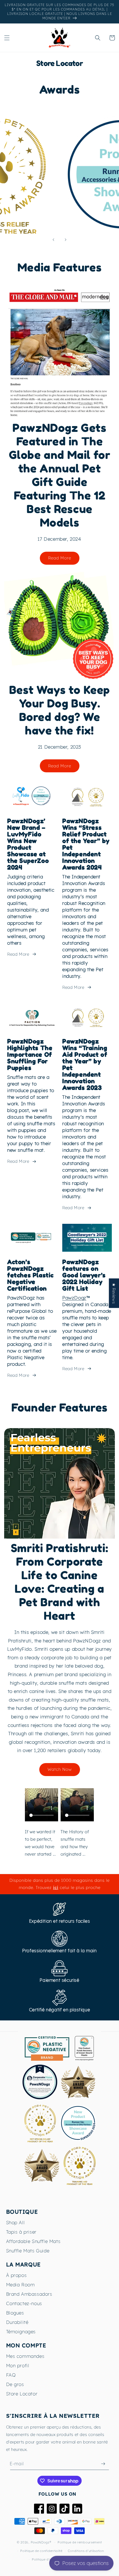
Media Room (20, 2285)
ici (56, 1887)
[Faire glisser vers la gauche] (53, 240)
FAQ (11, 2375)
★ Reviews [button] (114, 1293)
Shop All (15, 2222)
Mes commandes (25, 2356)
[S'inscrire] (103, 2464)
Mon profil (18, 2365)
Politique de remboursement (80, 2542)
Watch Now (60, 1769)
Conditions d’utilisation (86, 2551)
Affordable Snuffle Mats (33, 2241)
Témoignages (21, 2331)
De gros (15, 2384)
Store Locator (22, 2394)
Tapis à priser (21, 2232)
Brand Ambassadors (29, 2294)
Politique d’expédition (49, 2559)
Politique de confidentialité (41, 2551)
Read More (60, 558)
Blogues (15, 2313)
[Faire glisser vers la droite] (66, 240)
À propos (16, 2275)
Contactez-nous (24, 2303)
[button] (7, 38)
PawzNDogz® (41, 2542)
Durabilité (17, 2322)
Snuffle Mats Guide (28, 2251)
